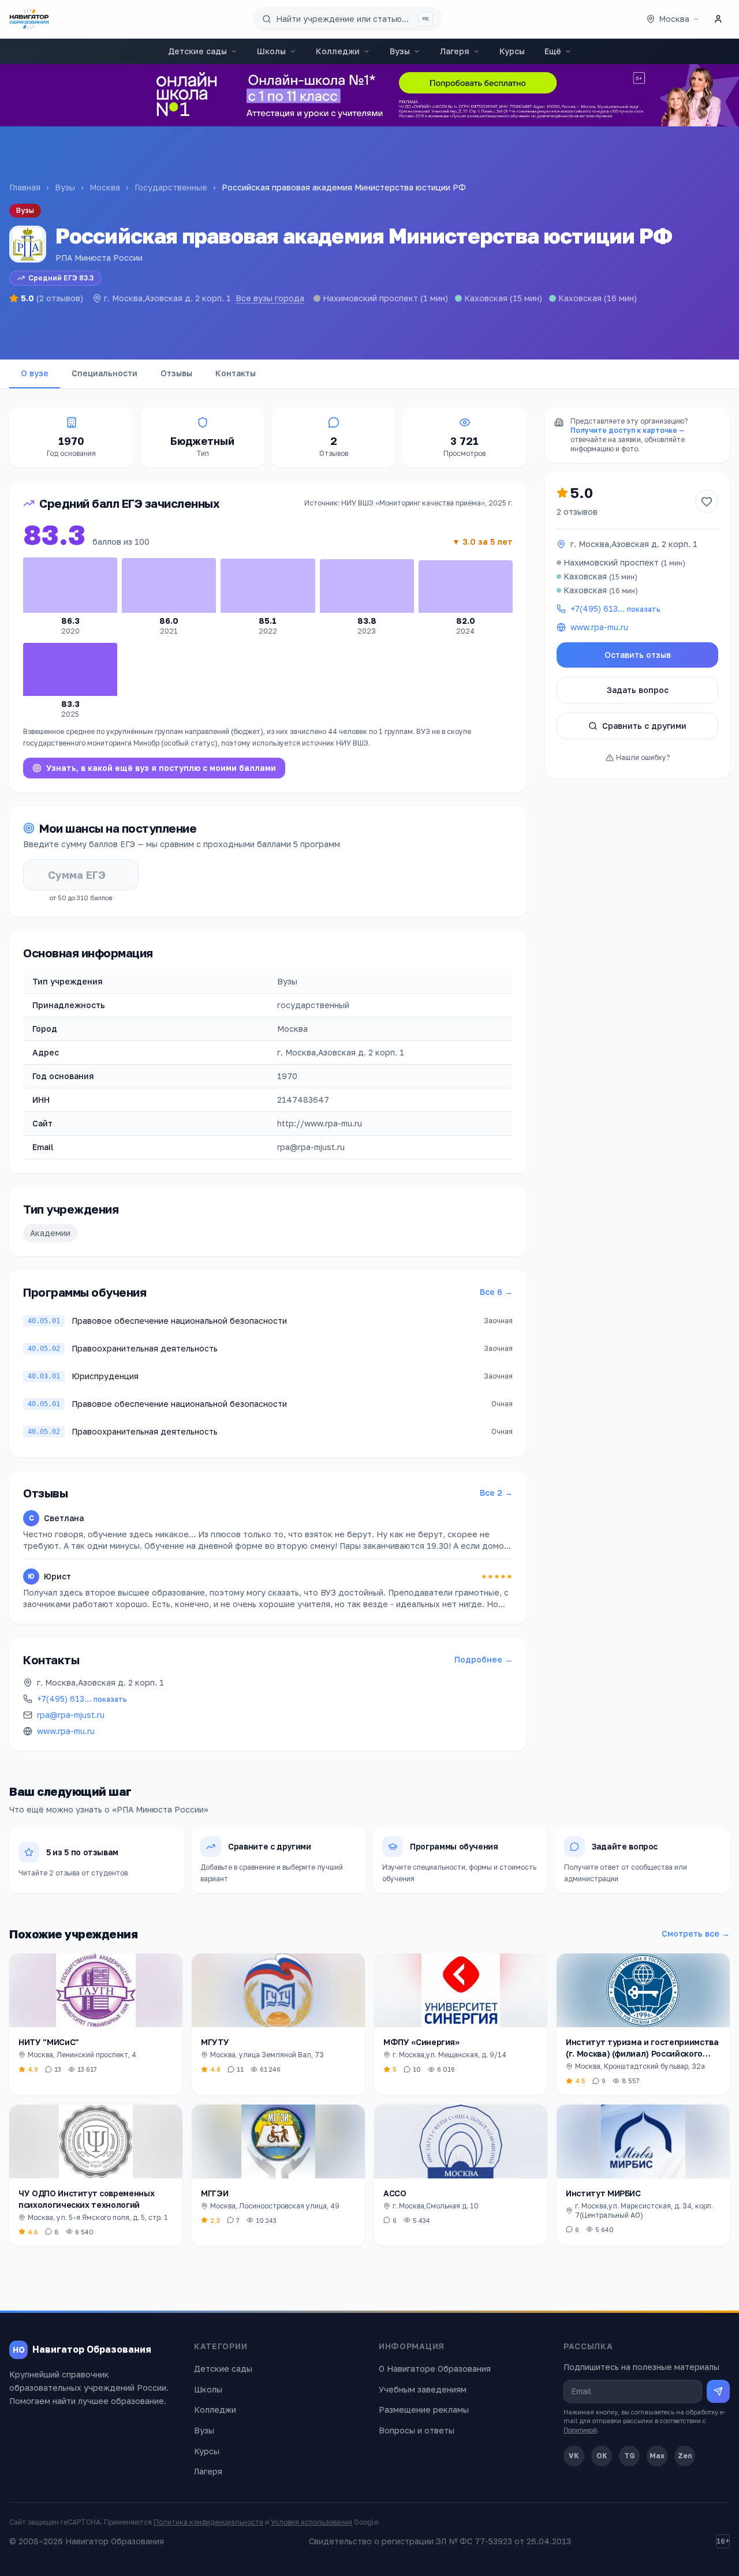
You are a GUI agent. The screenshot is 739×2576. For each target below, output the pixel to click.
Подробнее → (484, 1659)
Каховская (486, 298)
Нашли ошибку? (643, 757)
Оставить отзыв (638, 655)
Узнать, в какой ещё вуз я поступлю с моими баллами (161, 768)
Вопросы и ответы (417, 2430)
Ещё (553, 51)
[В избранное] (707, 501)
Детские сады (197, 51)
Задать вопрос (638, 690)
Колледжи (338, 51)
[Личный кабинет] (718, 19)
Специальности (104, 373)
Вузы (400, 51)
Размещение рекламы (424, 2410)
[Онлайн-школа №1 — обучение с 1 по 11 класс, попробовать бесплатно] (369, 95)
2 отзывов (577, 512)
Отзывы (176, 373)
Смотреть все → (696, 1933)
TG (630, 2456)
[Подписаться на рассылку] (718, 2391)
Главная (25, 187)
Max (657, 2456)
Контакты (236, 373)
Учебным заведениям (423, 2389)
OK (602, 2456)
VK (574, 2456)
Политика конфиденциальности (208, 2522)
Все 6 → (496, 1292)
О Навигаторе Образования (435, 2369)
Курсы (512, 51)
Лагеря (455, 51)
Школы (271, 51)
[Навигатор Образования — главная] (29, 19)
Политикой (580, 2430)
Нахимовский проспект (370, 298)
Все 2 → (496, 1493)
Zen (685, 2456)
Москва (105, 187)
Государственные (171, 187)
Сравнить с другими (644, 726)
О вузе (35, 373)
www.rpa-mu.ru (66, 1731)
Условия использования (311, 2522)
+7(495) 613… (82, 1699)
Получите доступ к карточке (624, 430)
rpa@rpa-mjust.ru (71, 1715)
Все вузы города (270, 298)
